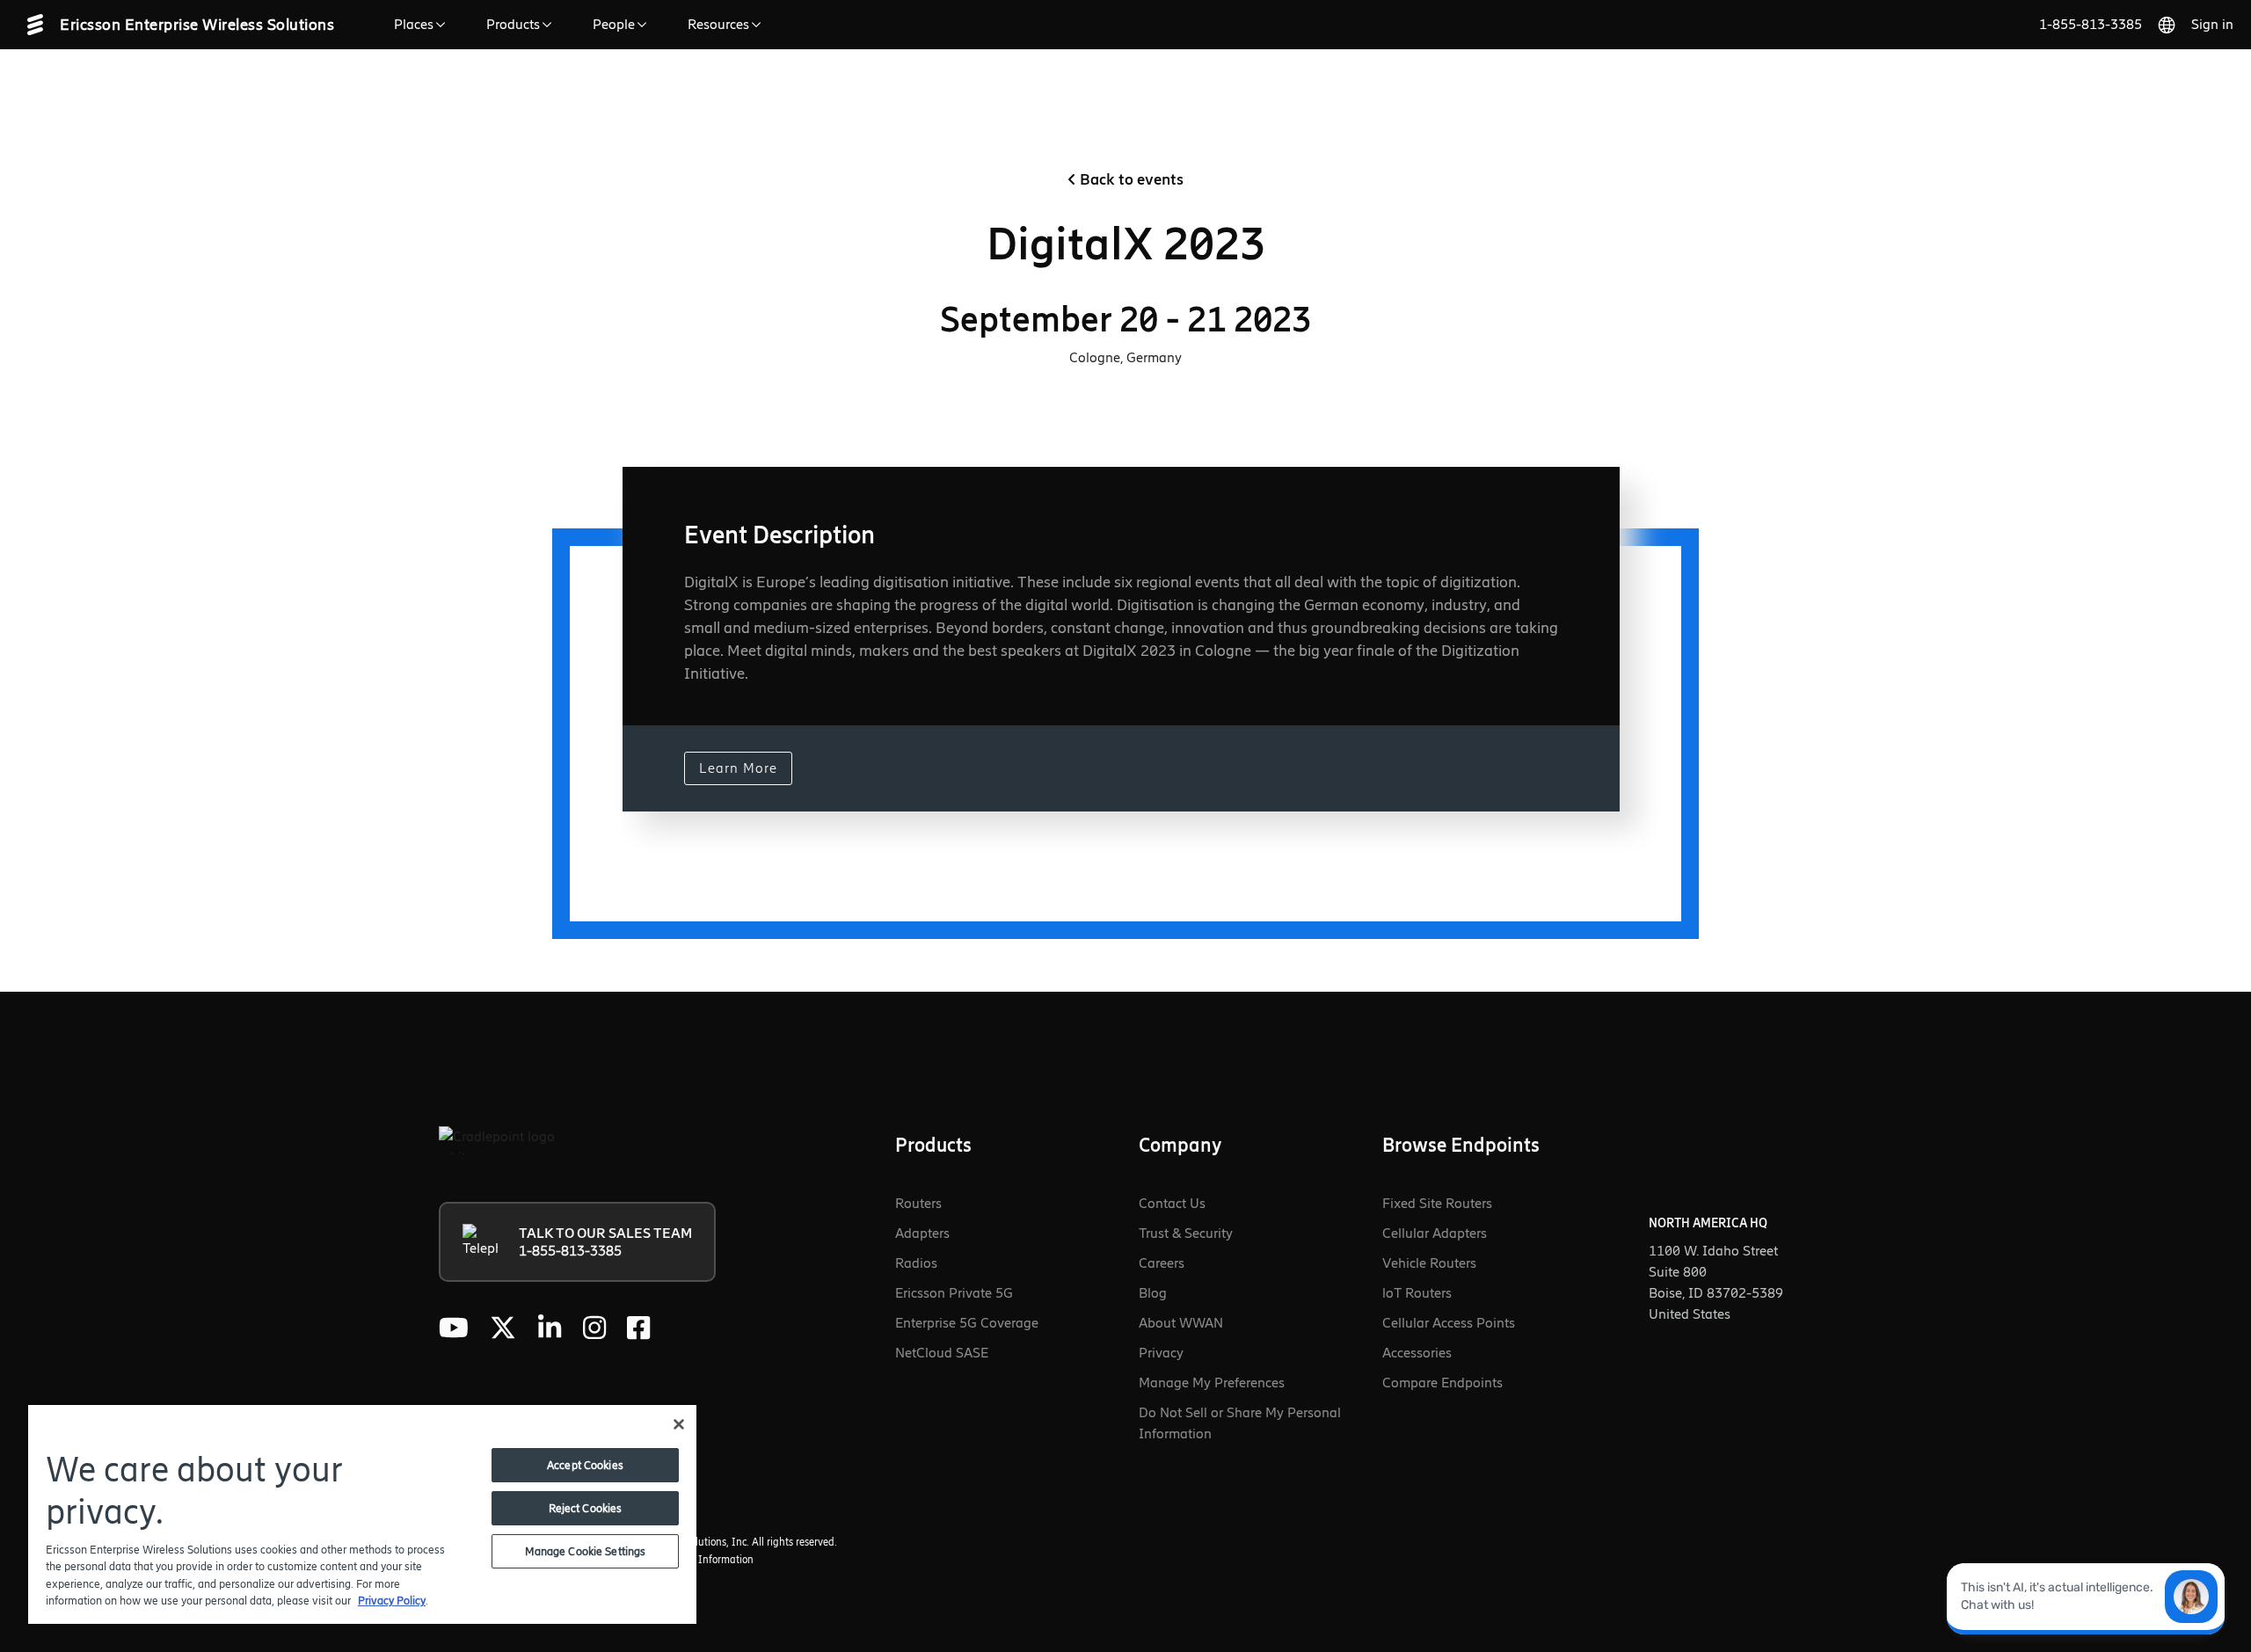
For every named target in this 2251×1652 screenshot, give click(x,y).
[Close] (679, 1424)
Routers (918, 1203)
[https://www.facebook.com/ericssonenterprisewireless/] (638, 1328)
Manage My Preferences (1212, 1383)
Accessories (1417, 1353)
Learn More (738, 768)
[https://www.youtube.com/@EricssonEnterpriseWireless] (454, 1328)
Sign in (2212, 24)
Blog (1153, 1293)
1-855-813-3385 (2091, 24)
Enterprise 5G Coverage (967, 1323)
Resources (718, 24)
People (614, 24)
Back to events (1132, 179)
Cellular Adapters (1435, 1233)
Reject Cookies (586, 1508)
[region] (362, 1514)
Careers (1162, 1263)
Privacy (1161, 1353)
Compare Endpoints (1442, 1383)
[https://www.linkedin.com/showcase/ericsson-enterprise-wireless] (550, 1328)
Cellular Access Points (1449, 1323)
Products (513, 24)
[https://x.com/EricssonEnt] (503, 1328)
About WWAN (1181, 1323)
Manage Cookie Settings (586, 1551)
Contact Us (1172, 1203)
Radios (916, 1263)
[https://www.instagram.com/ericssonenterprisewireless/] (594, 1328)
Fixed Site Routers (1437, 1203)
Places (414, 24)
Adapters (922, 1233)
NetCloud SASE (942, 1353)
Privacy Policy (392, 1601)
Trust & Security (1186, 1233)
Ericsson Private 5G (954, 1293)
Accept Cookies (585, 1465)
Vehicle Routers (1429, 1263)
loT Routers (1417, 1293)
